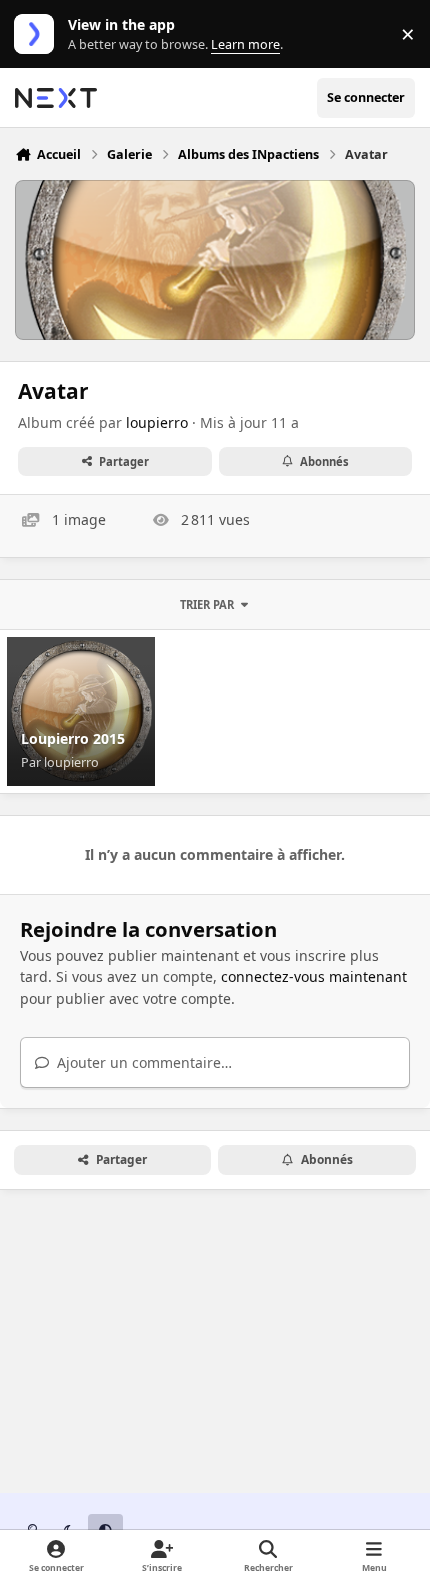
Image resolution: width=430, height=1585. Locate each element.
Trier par (207, 604)
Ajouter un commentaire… (142, 1062)
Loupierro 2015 (73, 738)
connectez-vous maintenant (314, 976)
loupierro (157, 422)
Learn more (38, 34)
